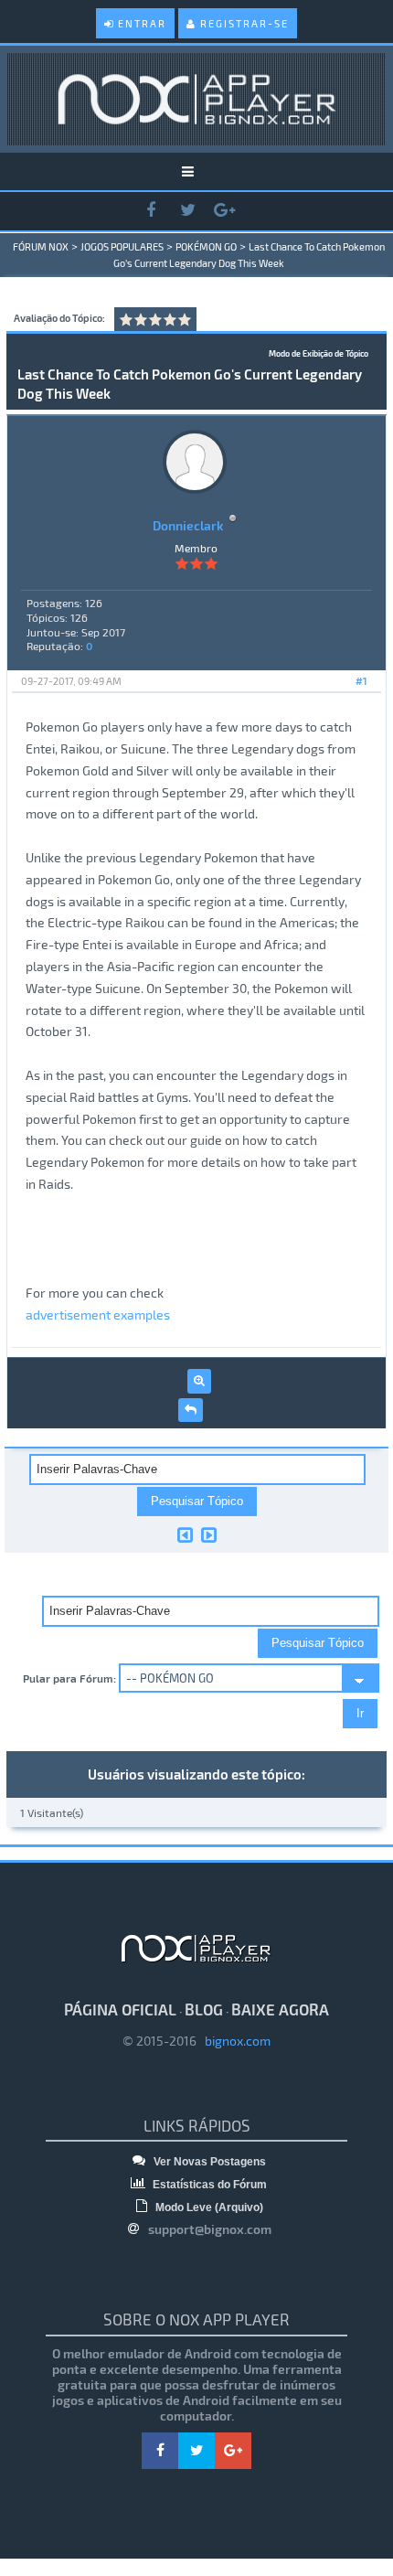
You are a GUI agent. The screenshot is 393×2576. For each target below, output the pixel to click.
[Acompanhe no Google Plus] (224, 211)
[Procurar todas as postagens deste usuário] (199, 1381)
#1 (361, 681)
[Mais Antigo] (185, 1534)
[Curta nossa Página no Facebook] (151, 211)
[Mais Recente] (209, 1534)
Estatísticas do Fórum (208, 2185)
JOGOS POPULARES (122, 246)
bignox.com (234, 2041)
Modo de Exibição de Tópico (319, 353)
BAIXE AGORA (280, 2009)
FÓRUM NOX (41, 246)
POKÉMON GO (206, 246)
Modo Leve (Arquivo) (208, 2207)
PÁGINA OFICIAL (120, 2009)
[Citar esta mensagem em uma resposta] (191, 1410)
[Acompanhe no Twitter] (187, 211)
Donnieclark (188, 525)
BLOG (204, 2009)
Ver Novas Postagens (208, 2162)
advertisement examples (98, 1315)
